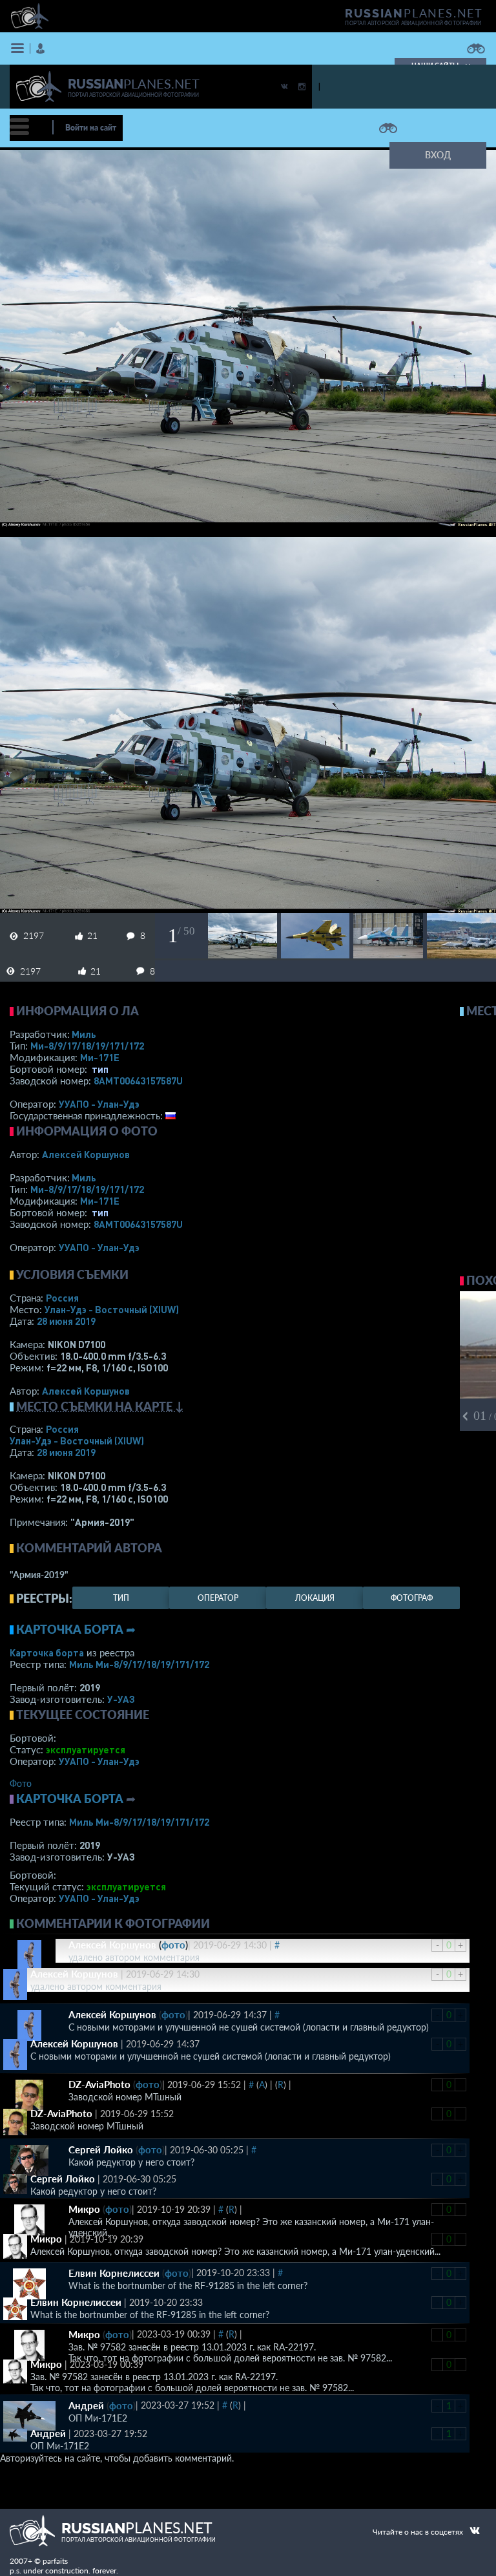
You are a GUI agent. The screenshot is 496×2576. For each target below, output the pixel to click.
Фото (21, 1783)
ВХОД (438, 155)
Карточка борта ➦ (76, 1629)
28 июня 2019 (66, 1321)
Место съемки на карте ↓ (100, 1406)
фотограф (412, 1598)
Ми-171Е (100, 1057)
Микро (84, 2209)
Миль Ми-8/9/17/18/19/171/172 (139, 1664)
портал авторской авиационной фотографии (413, 23)
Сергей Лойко (101, 2149)
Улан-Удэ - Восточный (112, 1309)
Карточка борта (47, 1652)
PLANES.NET (414, 13)
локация (315, 1598)
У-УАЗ (121, 1699)
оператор (218, 1598)
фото (173, 1945)
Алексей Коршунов (86, 1154)
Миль (84, 1034)
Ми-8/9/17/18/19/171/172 (87, 1046)
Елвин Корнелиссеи (114, 2273)
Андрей (86, 2405)
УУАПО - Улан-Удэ (99, 1104)
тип (100, 1069)
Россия (62, 1298)
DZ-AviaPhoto (99, 2084)
